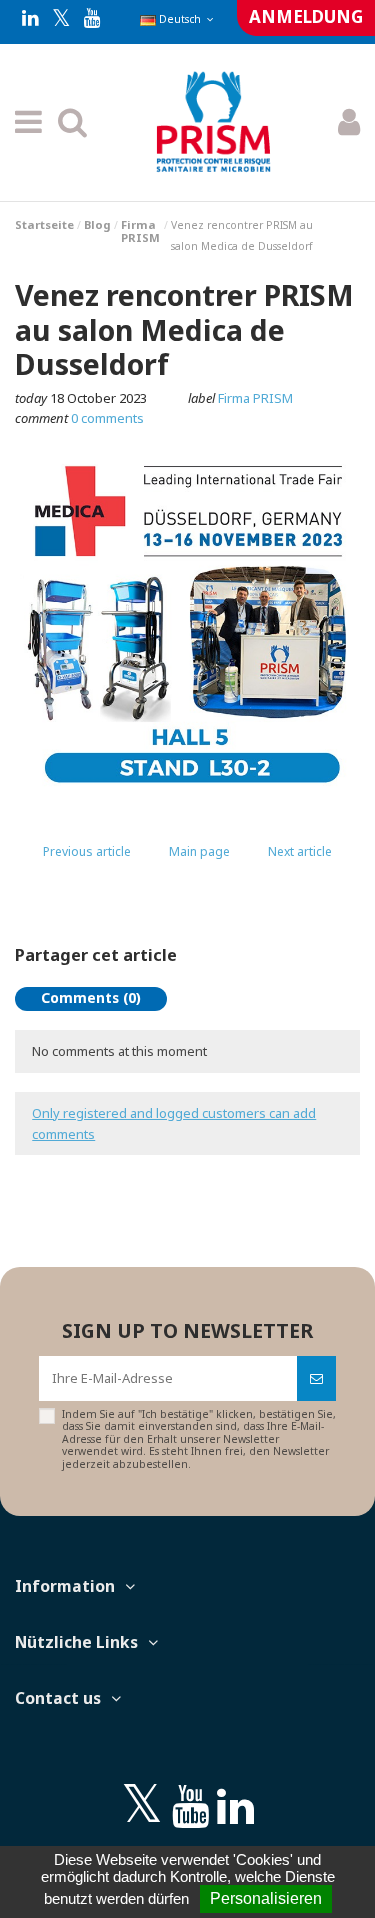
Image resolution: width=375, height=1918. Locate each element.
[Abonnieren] (316, 1379)
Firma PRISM (255, 398)
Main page (199, 851)
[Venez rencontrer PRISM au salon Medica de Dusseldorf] (187, 627)
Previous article (87, 851)
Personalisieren (266, 1898)
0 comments (107, 418)
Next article (300, 851)
